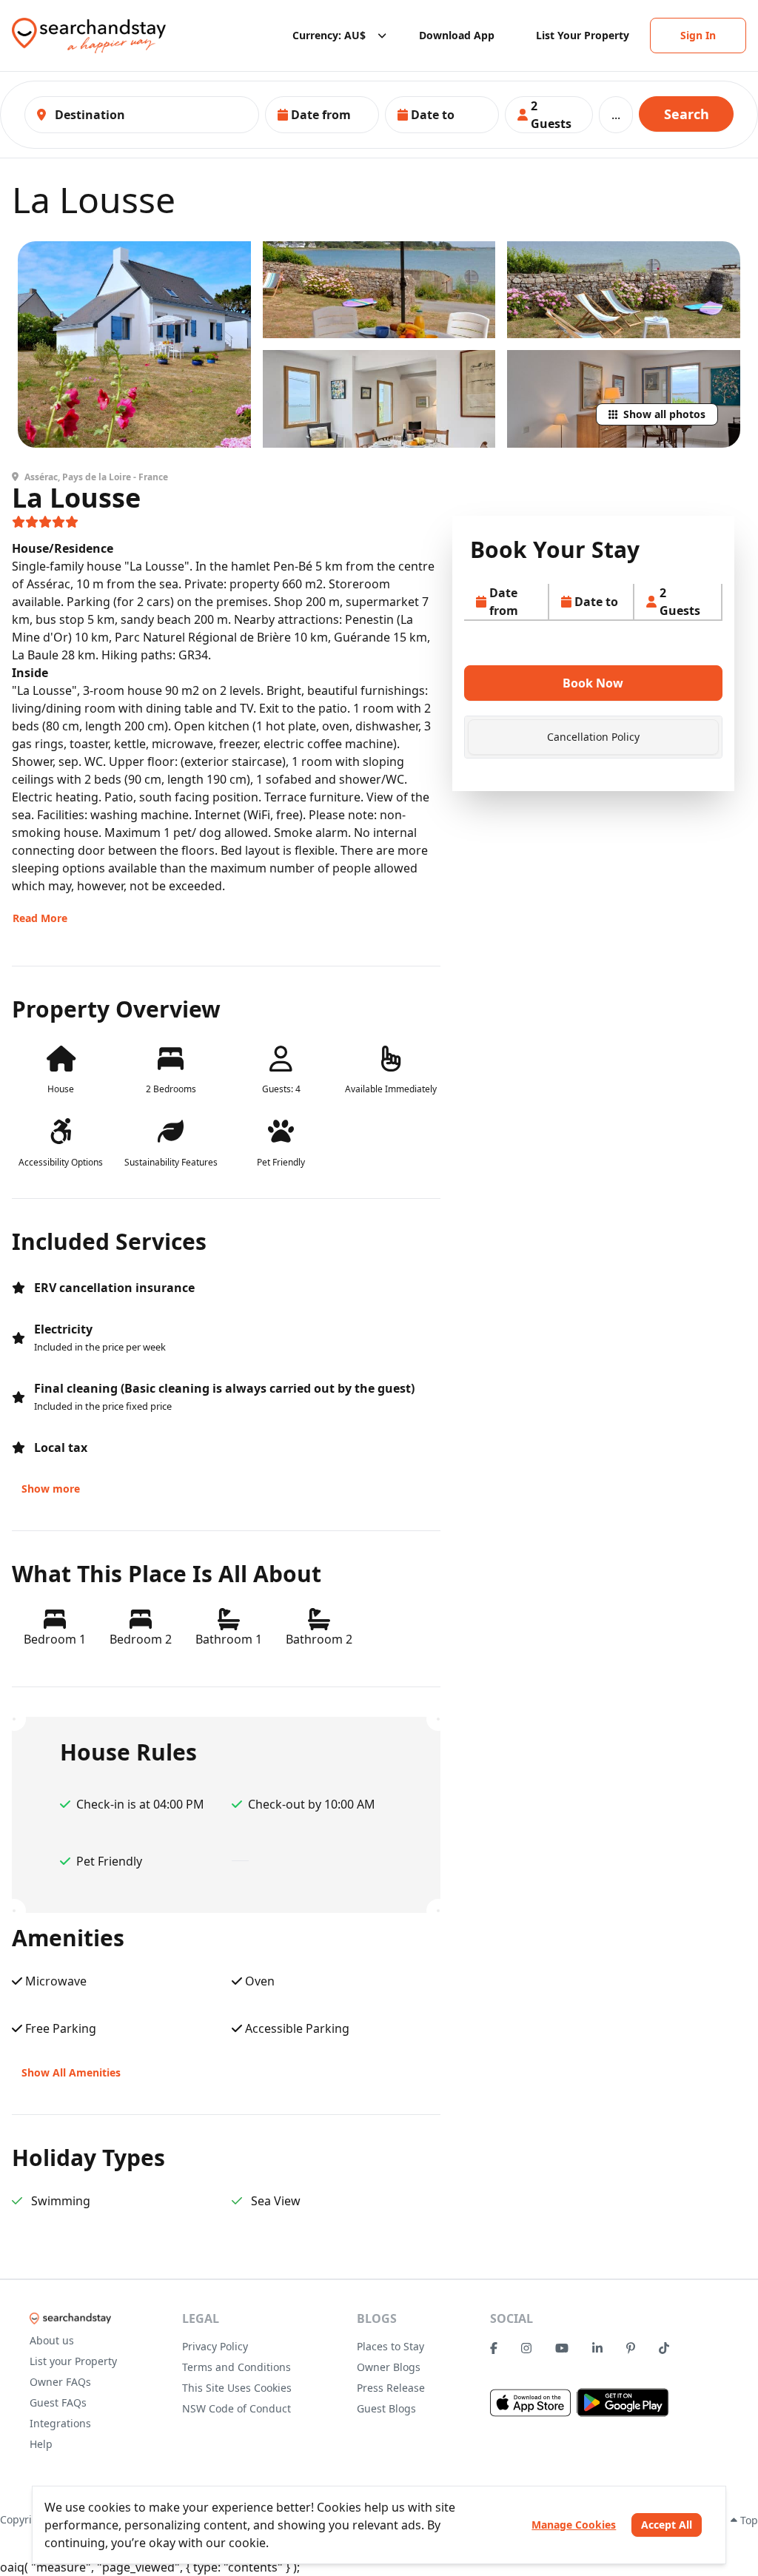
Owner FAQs (60, 2382)
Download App (457, 35)
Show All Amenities (71, 2072)
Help (41, 2444)
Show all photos (664, 414)
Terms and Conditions (237, 2367)
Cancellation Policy (593, 737)
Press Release (391, 2388)
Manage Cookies (574, 2525)
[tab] (593, 737)
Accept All (667, 2525)
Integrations (60, 2423)
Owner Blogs (389, 2367)
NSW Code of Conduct (237, 2408)
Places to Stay (390, 2346)
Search (687, 114)
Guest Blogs (386, 2408)
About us (52, 2340)
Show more (51, 1489)
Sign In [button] (698, 35)
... (616, 115)
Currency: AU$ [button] (329, 35)
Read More (40, 918)
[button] (322, 115)
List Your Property (583, 35)
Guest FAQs (58, 2402)
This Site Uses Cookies (237, 2388)
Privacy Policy (215, 2346)
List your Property (73, 2361)
